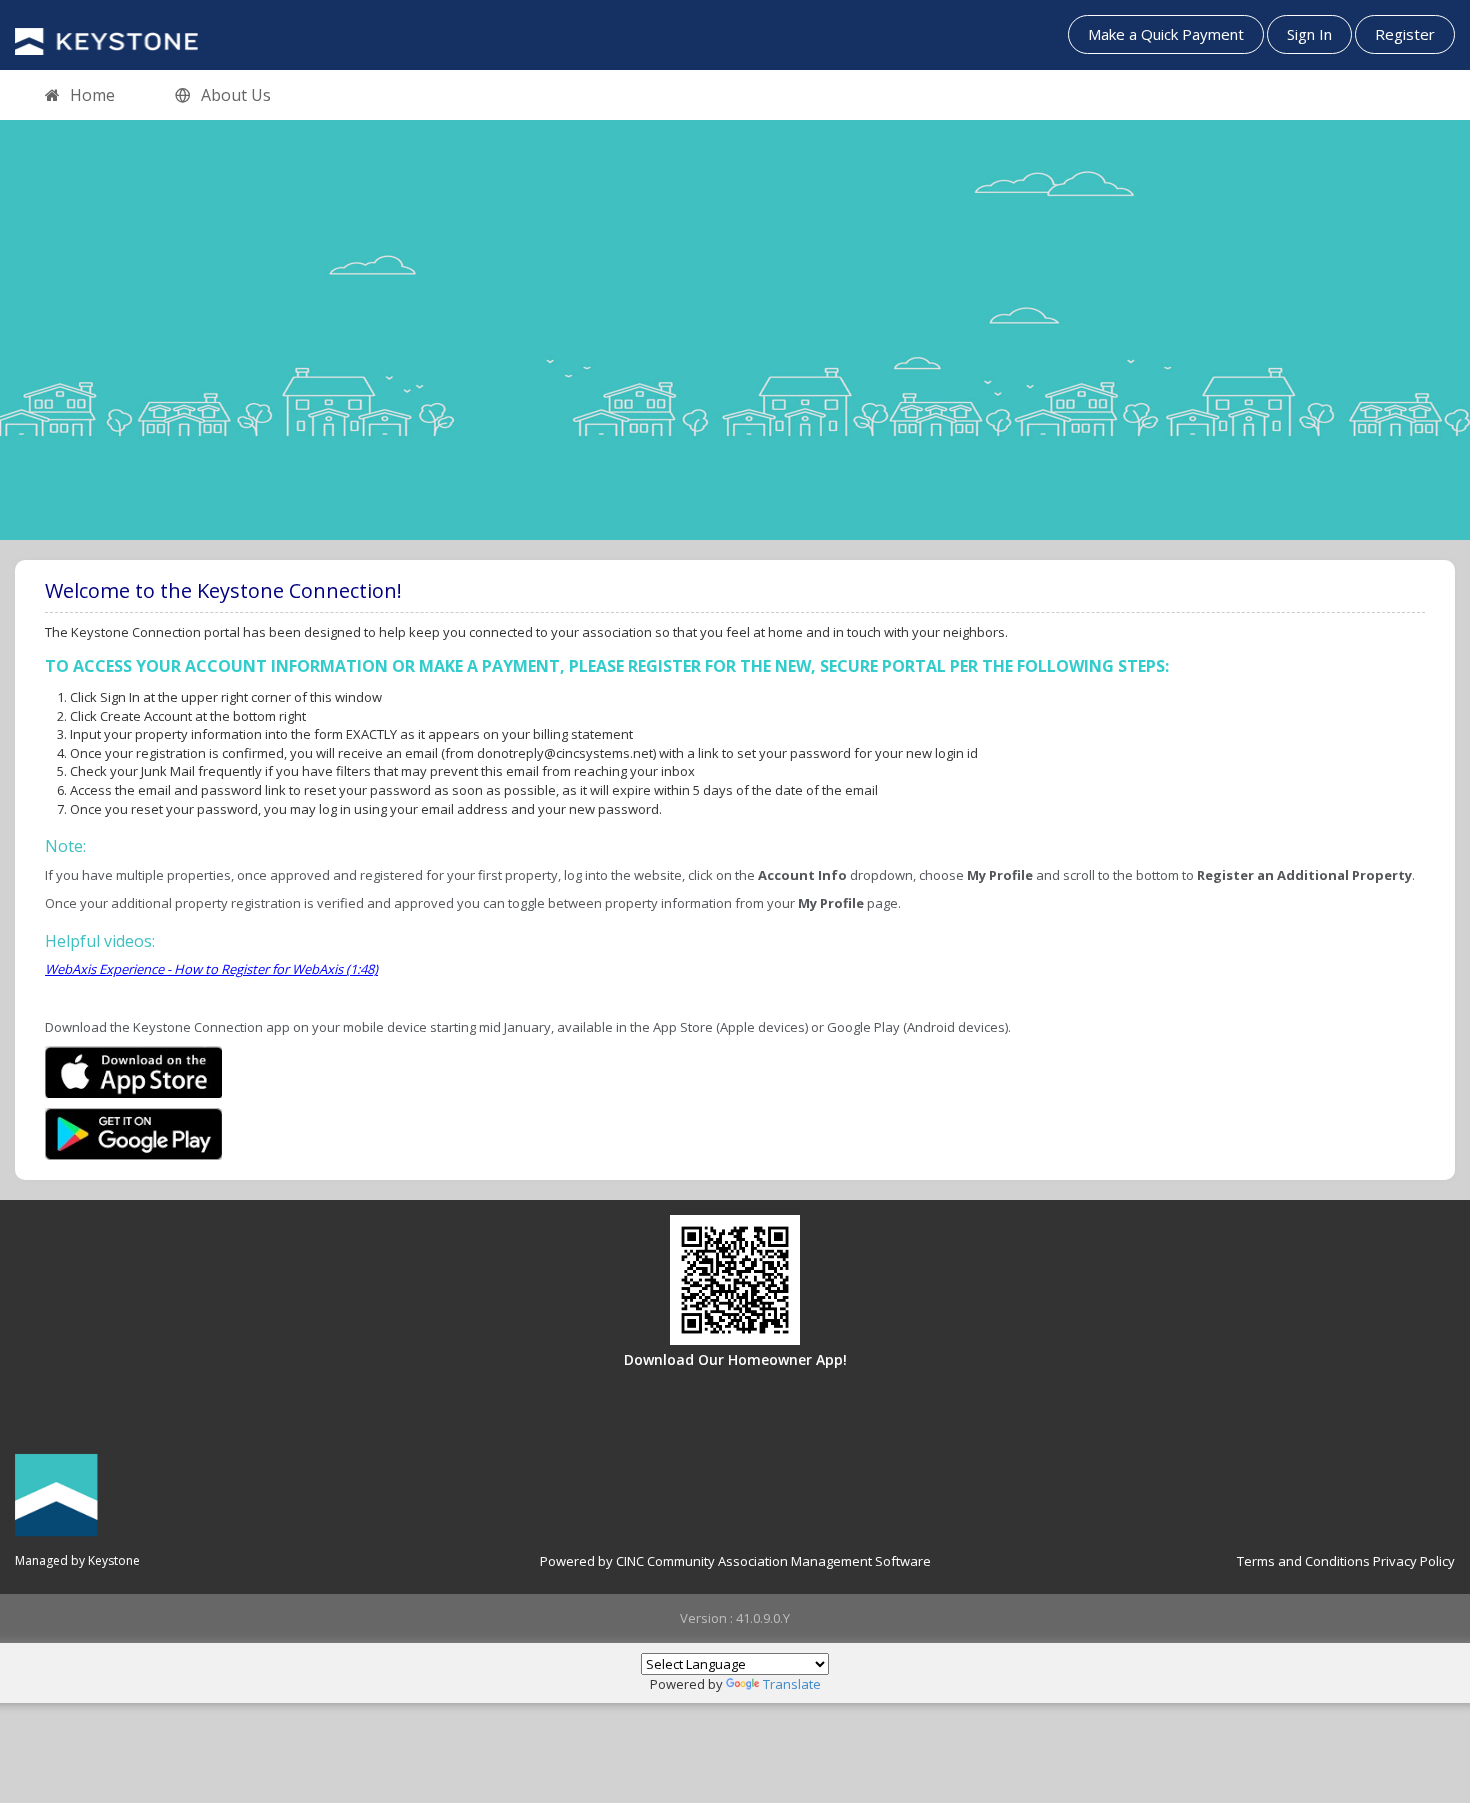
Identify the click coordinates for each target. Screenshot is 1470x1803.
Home (92, 95)
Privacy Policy (1414, 1561)
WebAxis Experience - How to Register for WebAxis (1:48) (211, 969)
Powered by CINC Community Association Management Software (735, 1561)
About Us (236, 95)
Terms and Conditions (1303, 1561)
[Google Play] (133, 1132)
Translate (792, 1684)
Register (1405, 34)
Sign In (1309, 34)
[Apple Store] (133, 1070)
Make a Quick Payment (1166, 34)
